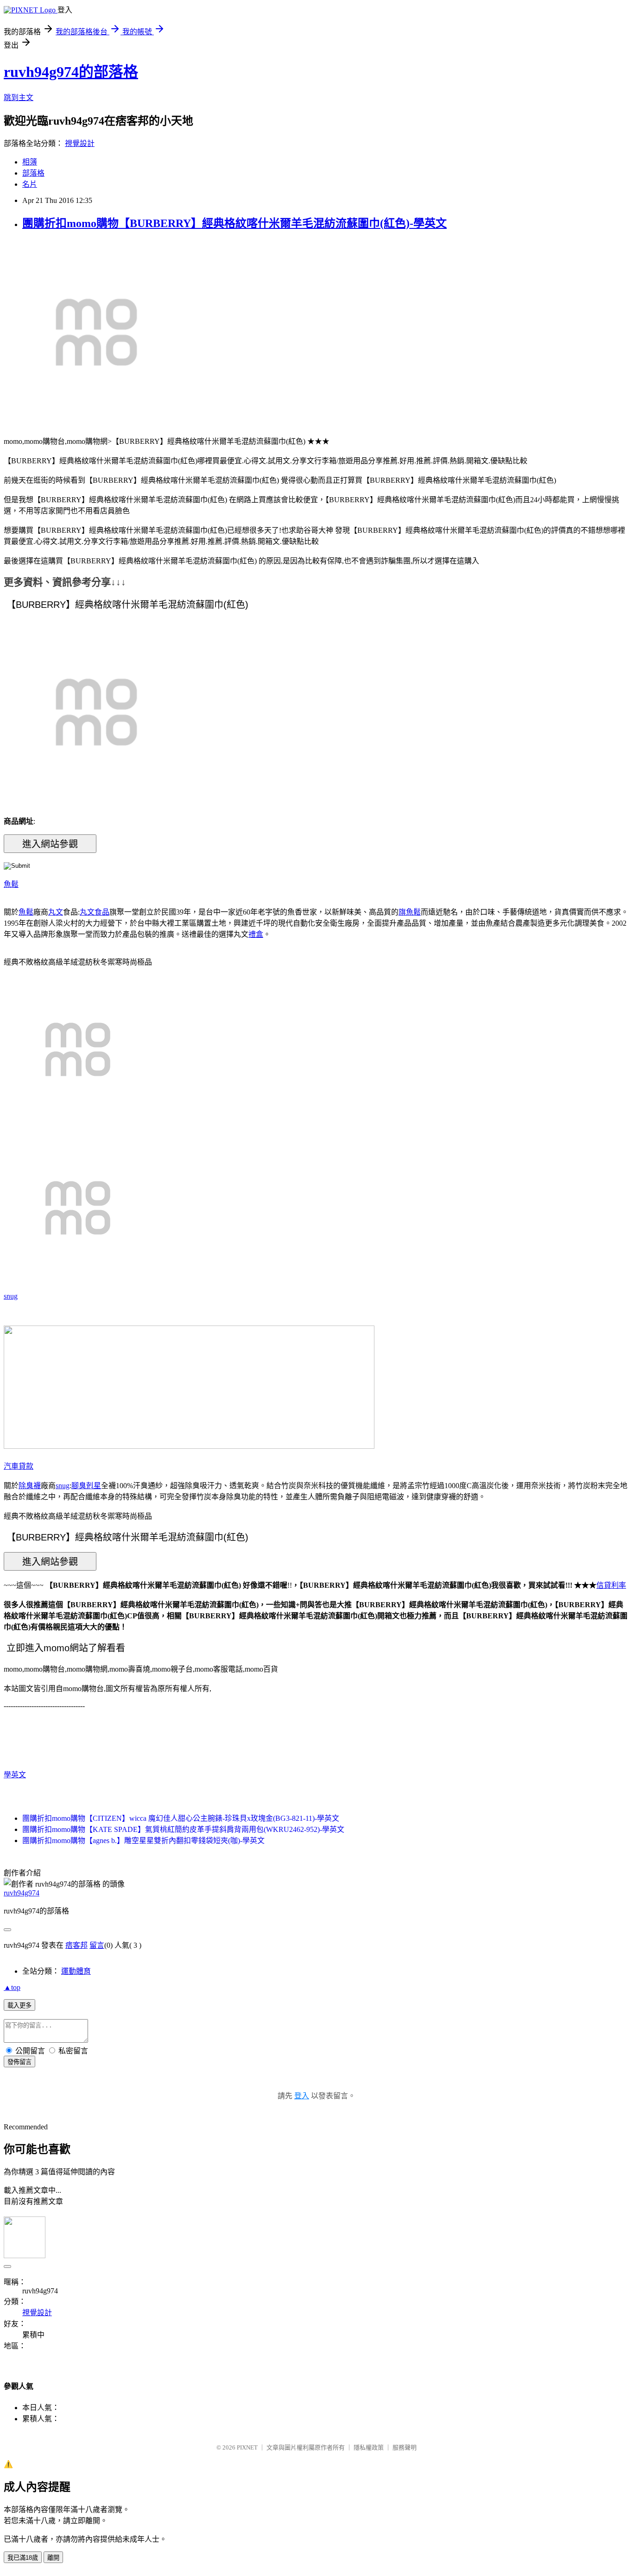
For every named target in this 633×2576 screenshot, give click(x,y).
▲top (12, 1987)
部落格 (33, 173)
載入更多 (19, 2005)
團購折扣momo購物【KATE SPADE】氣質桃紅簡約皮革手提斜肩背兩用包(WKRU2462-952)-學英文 (183, 1829)
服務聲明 (405, 2447)
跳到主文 (19, 98)
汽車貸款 (19, 1466)
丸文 (56, 912)
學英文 (15, 1775)
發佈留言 (19, 2062)
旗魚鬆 (410, 912)
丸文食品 (95, 912)
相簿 (30, 162)
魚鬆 (11, 884)
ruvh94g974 (22, 1893)
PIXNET (247, 2447)
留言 (97, 1945)
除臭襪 (30, 1486)
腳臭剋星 (86, 1486)
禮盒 (256, 934)
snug (11, 1296)
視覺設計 (80, 143)
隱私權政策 (369, 2447)
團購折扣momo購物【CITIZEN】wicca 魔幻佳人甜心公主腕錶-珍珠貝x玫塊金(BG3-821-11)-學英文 (181, 1818)
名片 (30, 184)
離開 (53, 2558)
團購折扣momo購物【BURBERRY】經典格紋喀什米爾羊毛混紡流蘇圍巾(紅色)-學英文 (234, 223)
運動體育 (76, 1971)
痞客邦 (76, 1945)
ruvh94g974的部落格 (71, 72)
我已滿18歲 (23, 2558)
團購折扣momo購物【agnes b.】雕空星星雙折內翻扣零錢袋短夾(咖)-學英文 (143, 1840)
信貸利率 (611, 1585)
